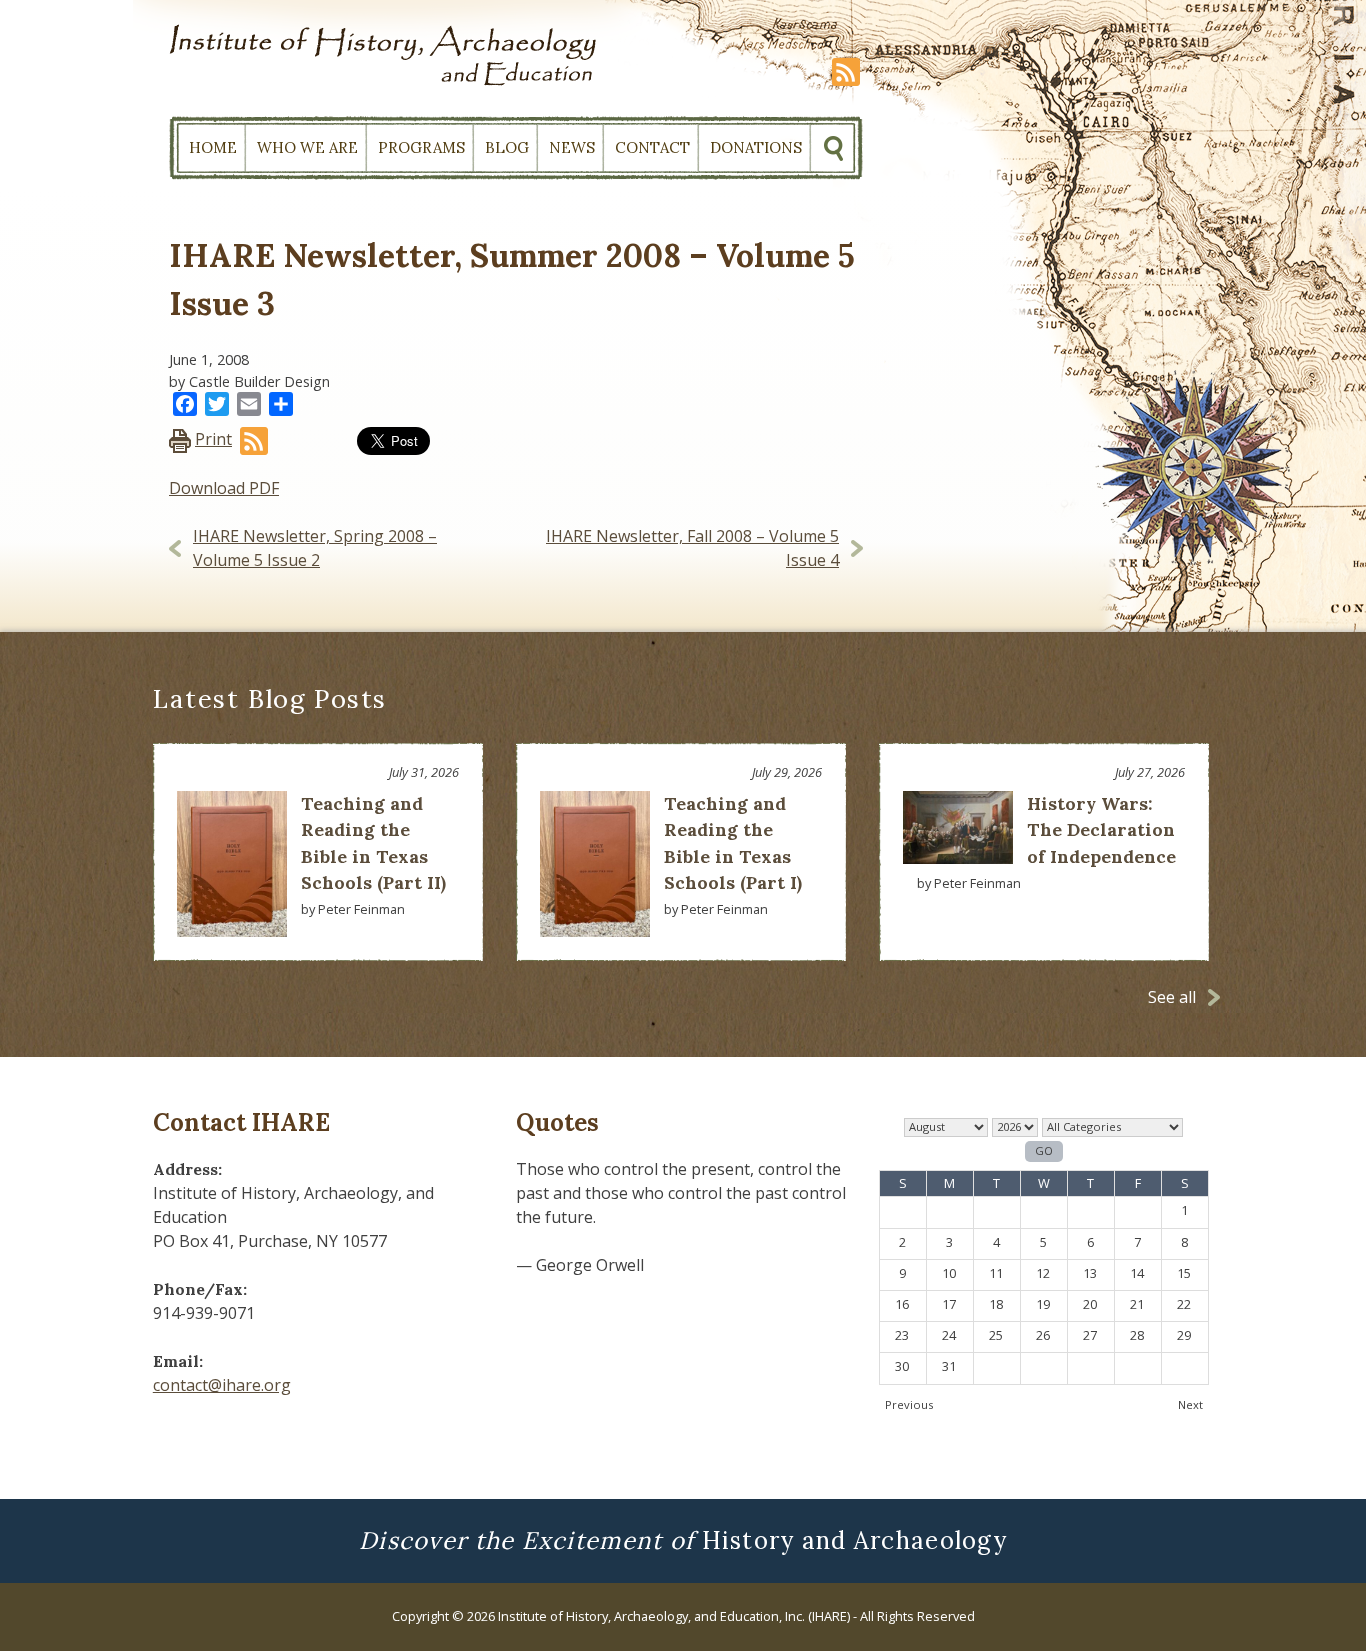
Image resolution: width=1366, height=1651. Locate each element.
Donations (756, 147)
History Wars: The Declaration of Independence (1101, 830)
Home (213, 147)
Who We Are (307, 147)
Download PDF (224, 488)
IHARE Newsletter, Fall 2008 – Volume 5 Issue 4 (692, 548)
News (572, 147)
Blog (507, 147)
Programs (421, 147)
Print (213, 439)
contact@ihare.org (222, 1385)
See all (1172, 997)
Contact (652, 147)
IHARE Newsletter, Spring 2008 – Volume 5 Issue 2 (315, 548)
